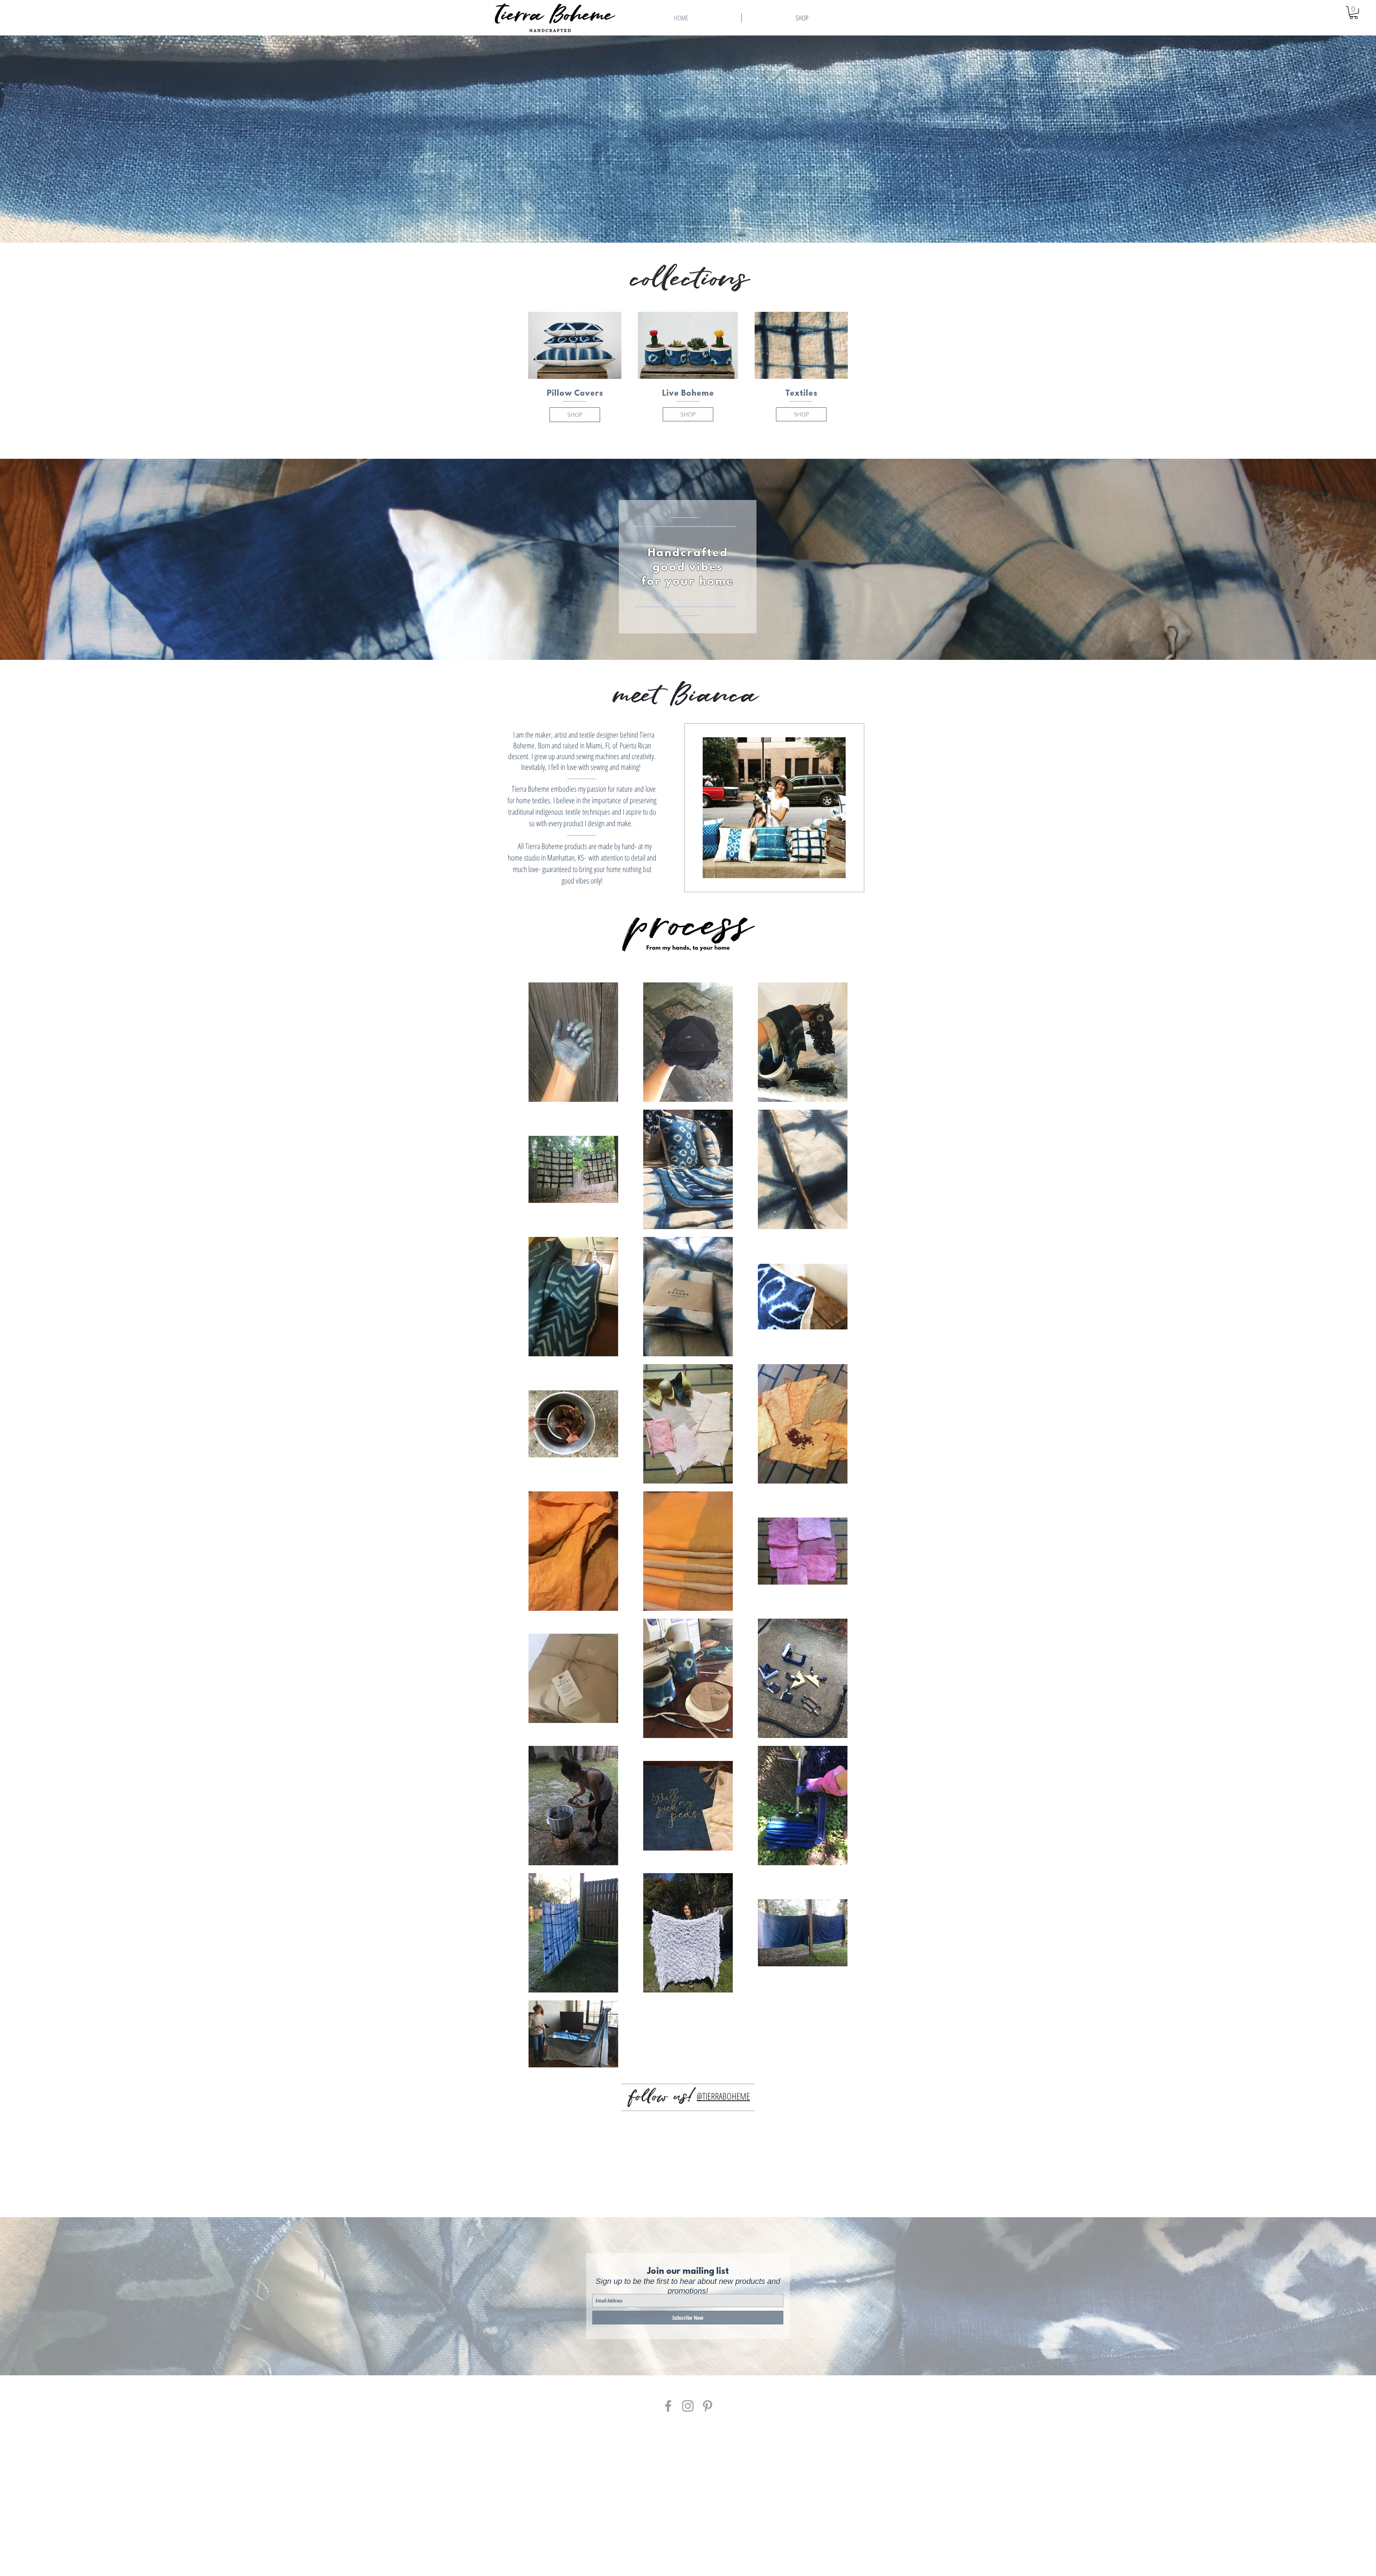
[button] (1354, 13)
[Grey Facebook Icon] (668, 2406)
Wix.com (749, 2549)
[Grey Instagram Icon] (688, 2406)
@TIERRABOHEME (723, 2096)
